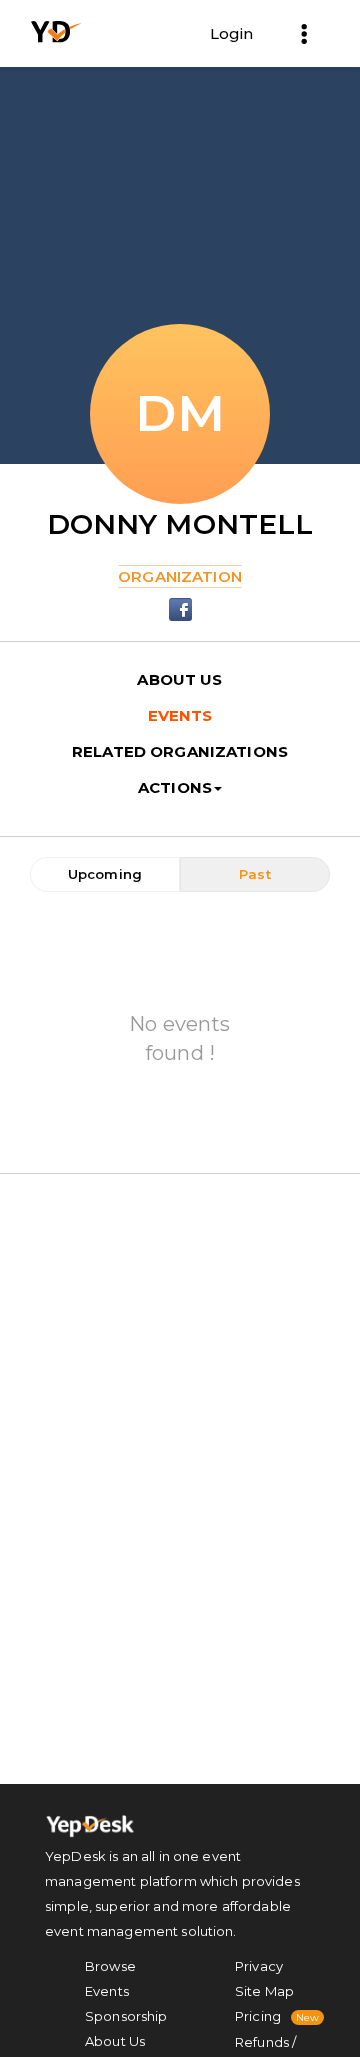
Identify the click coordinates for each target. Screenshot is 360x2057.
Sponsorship (126, 2016)
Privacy (259, 1966)
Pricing (258, 2016)
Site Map (264, 1991)
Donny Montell (180, 524)
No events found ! (179, 1038)
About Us (115, 2041)
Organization (180, 576)
